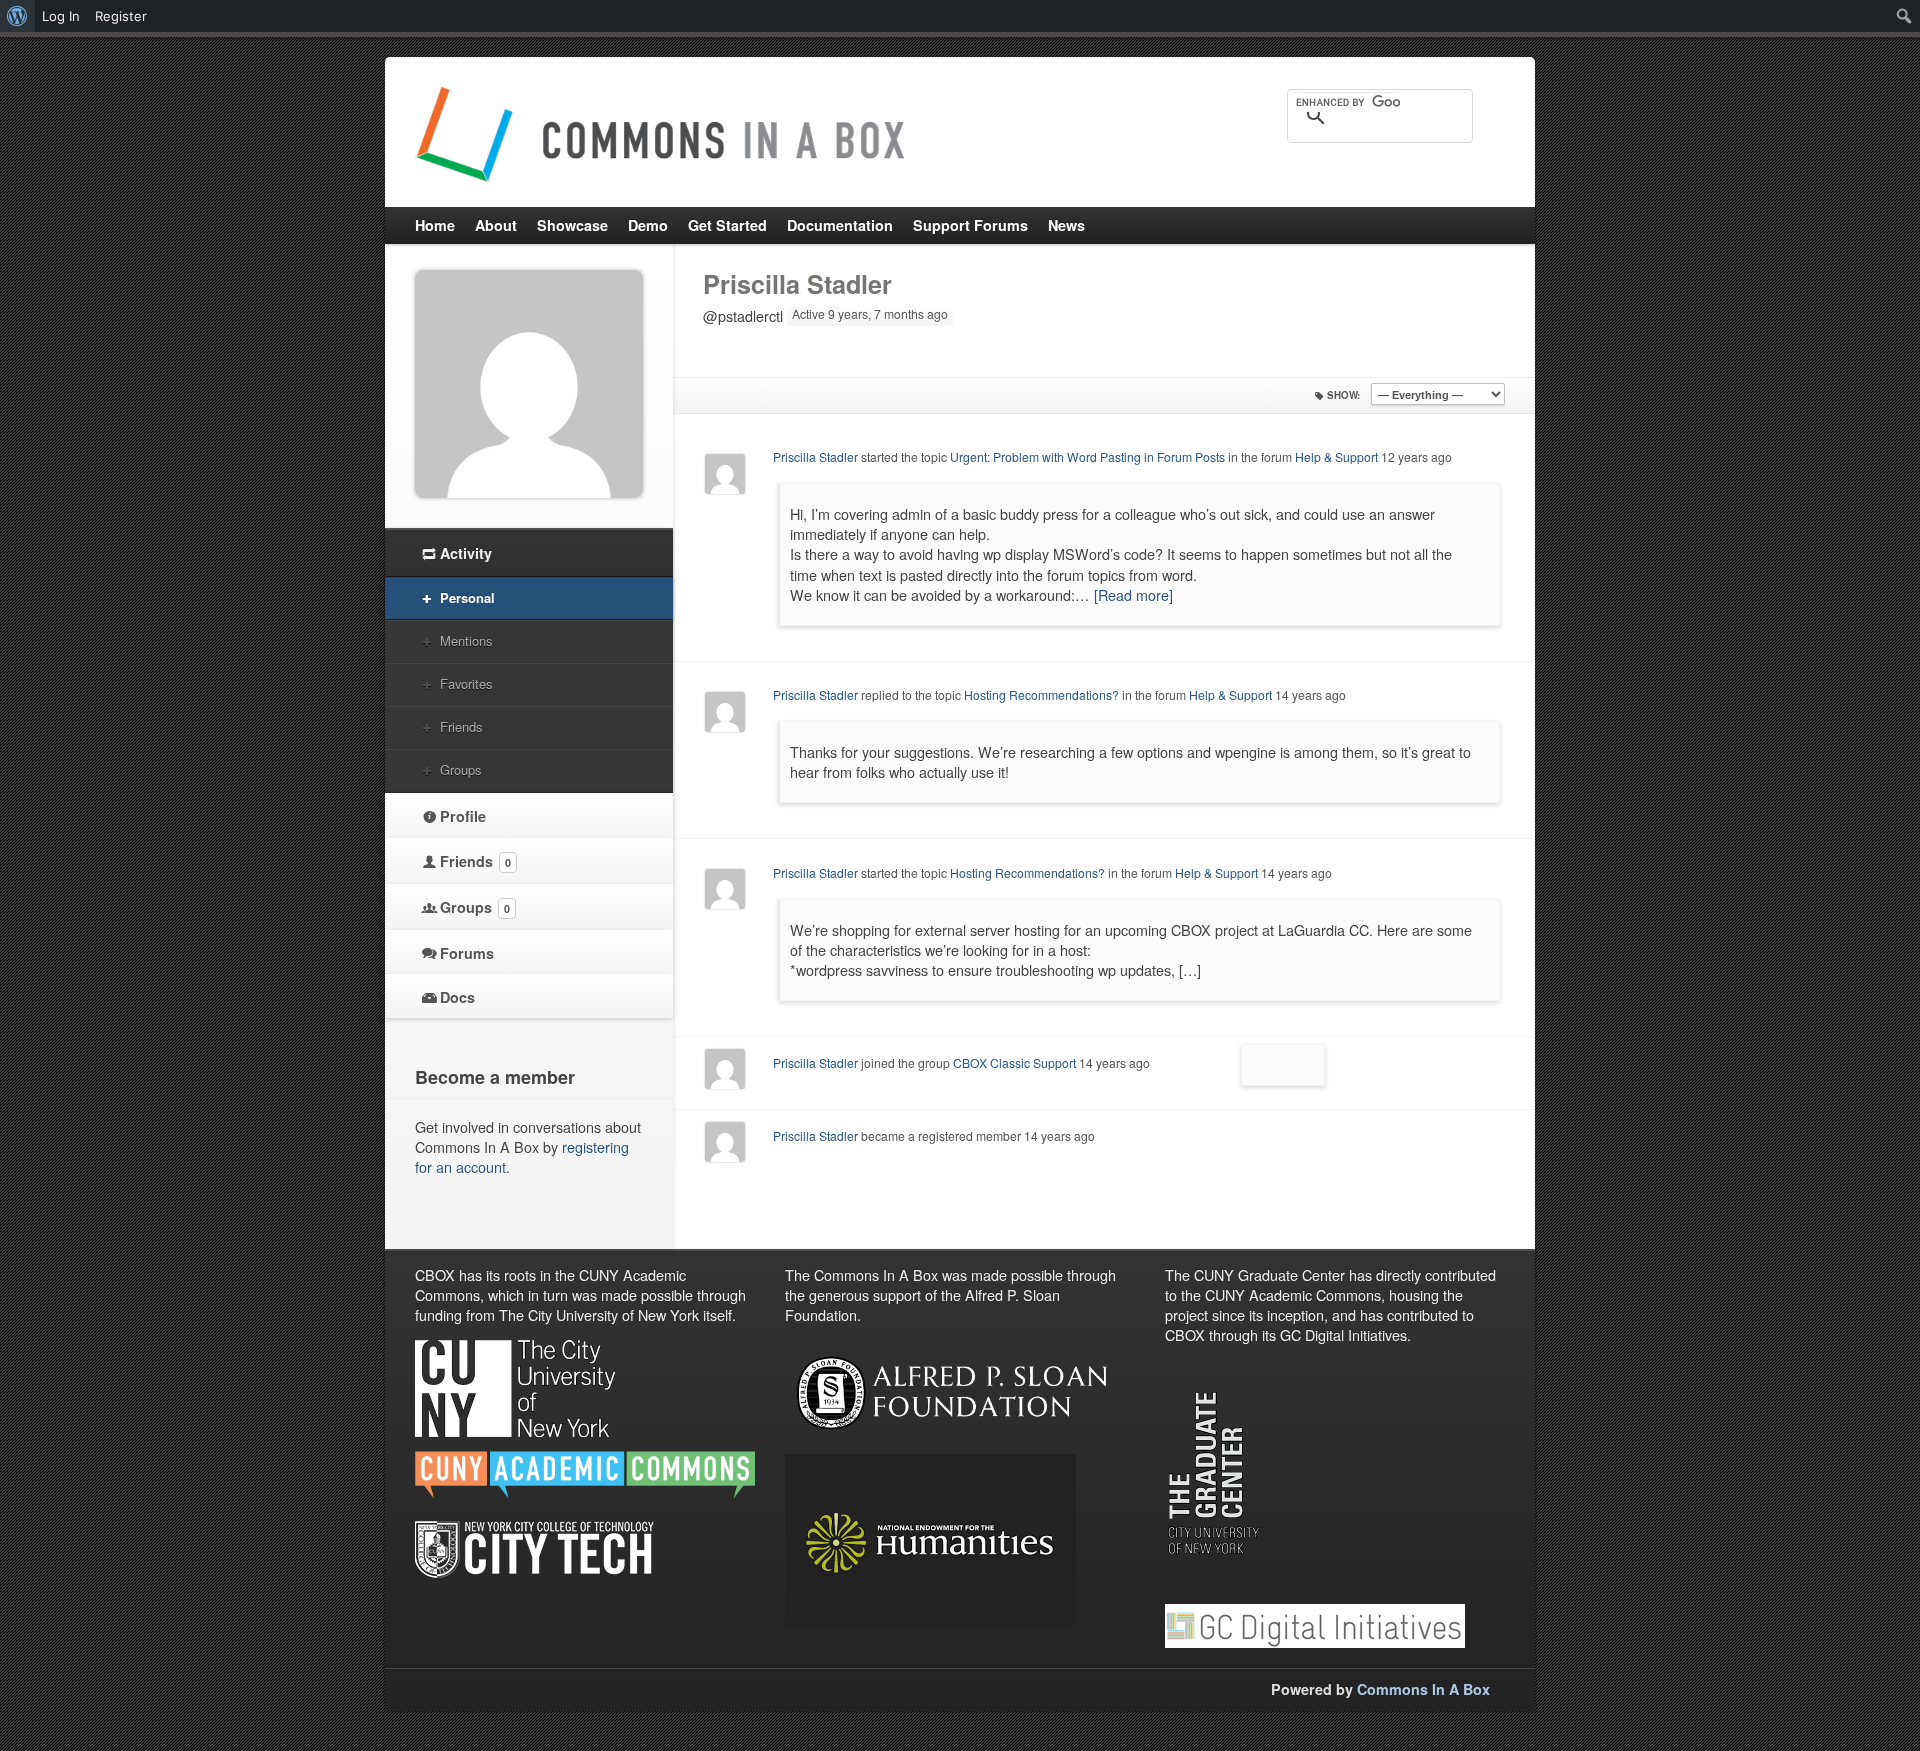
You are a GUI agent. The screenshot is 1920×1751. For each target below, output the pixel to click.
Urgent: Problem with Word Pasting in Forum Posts (1087, 456)
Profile (463, 816)
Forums (467, 953)
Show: (1343, 395)
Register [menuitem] (121, 16)
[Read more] (1133, 594)
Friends (461, 726)
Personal (467, 597)
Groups (460, 769)
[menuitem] (17, 16)
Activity (466, 553)
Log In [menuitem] (61, 16)
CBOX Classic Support (1014, 1062)
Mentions (466, 640)
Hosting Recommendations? (1041, 694)
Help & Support (1336, 456)
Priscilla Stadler (797, 284)
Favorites (466, 683)
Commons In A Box (1423, 1689)
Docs (457, 997)
